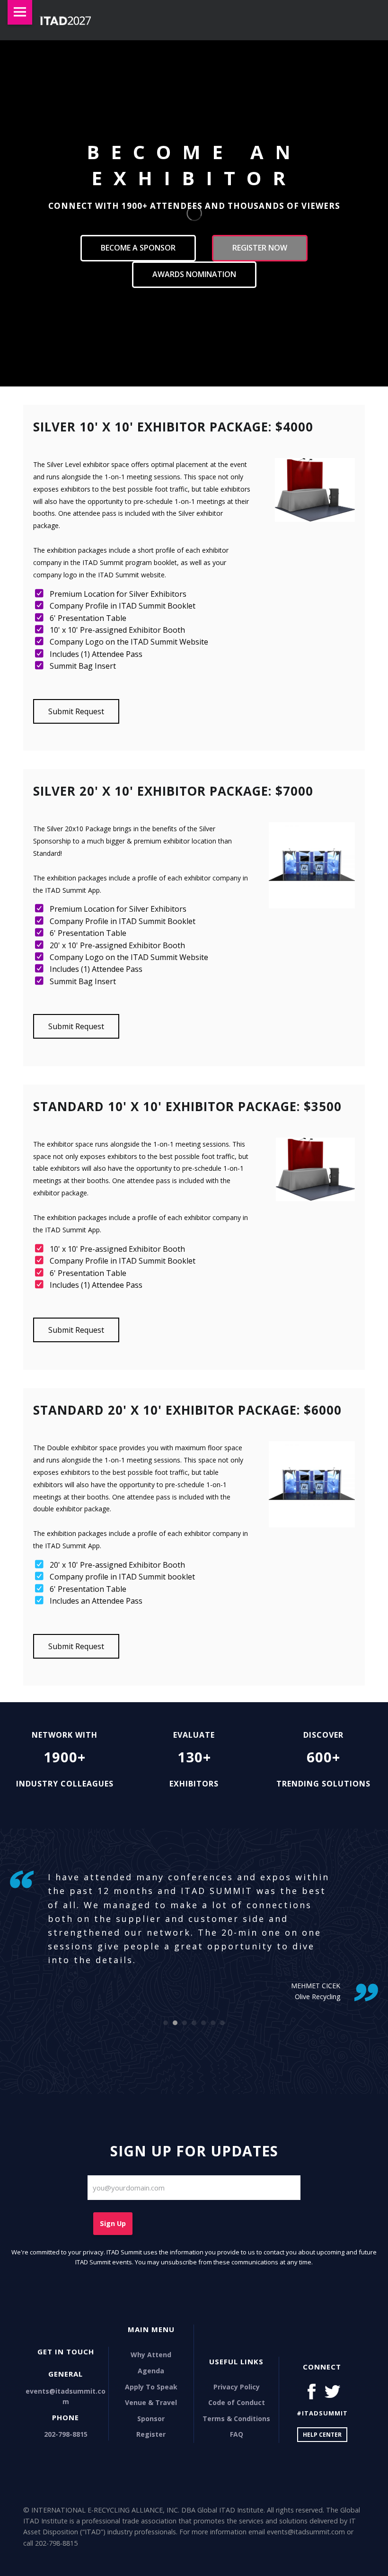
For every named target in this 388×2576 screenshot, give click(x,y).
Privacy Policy (237, 2387)
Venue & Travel (151, 2402)
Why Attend (151, 2355)
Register (151, 2434)
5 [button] (203, 2023)
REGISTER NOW (260, 248)
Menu (20, 12)
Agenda (151, 2371)
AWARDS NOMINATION (194, 274)
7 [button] (222, 2023)
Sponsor (151, 2419)
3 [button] (185, 2023)
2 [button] (175, 2023)
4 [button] (194, 2023)
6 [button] (213, 2023)
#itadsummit (322, 2413)
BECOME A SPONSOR (138, 248)
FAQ (237, 2434)
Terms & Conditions (236, 2419)
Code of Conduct (237, 2402)
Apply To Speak (151, 2387)
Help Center (322, 2435)
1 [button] (166, 2023)
